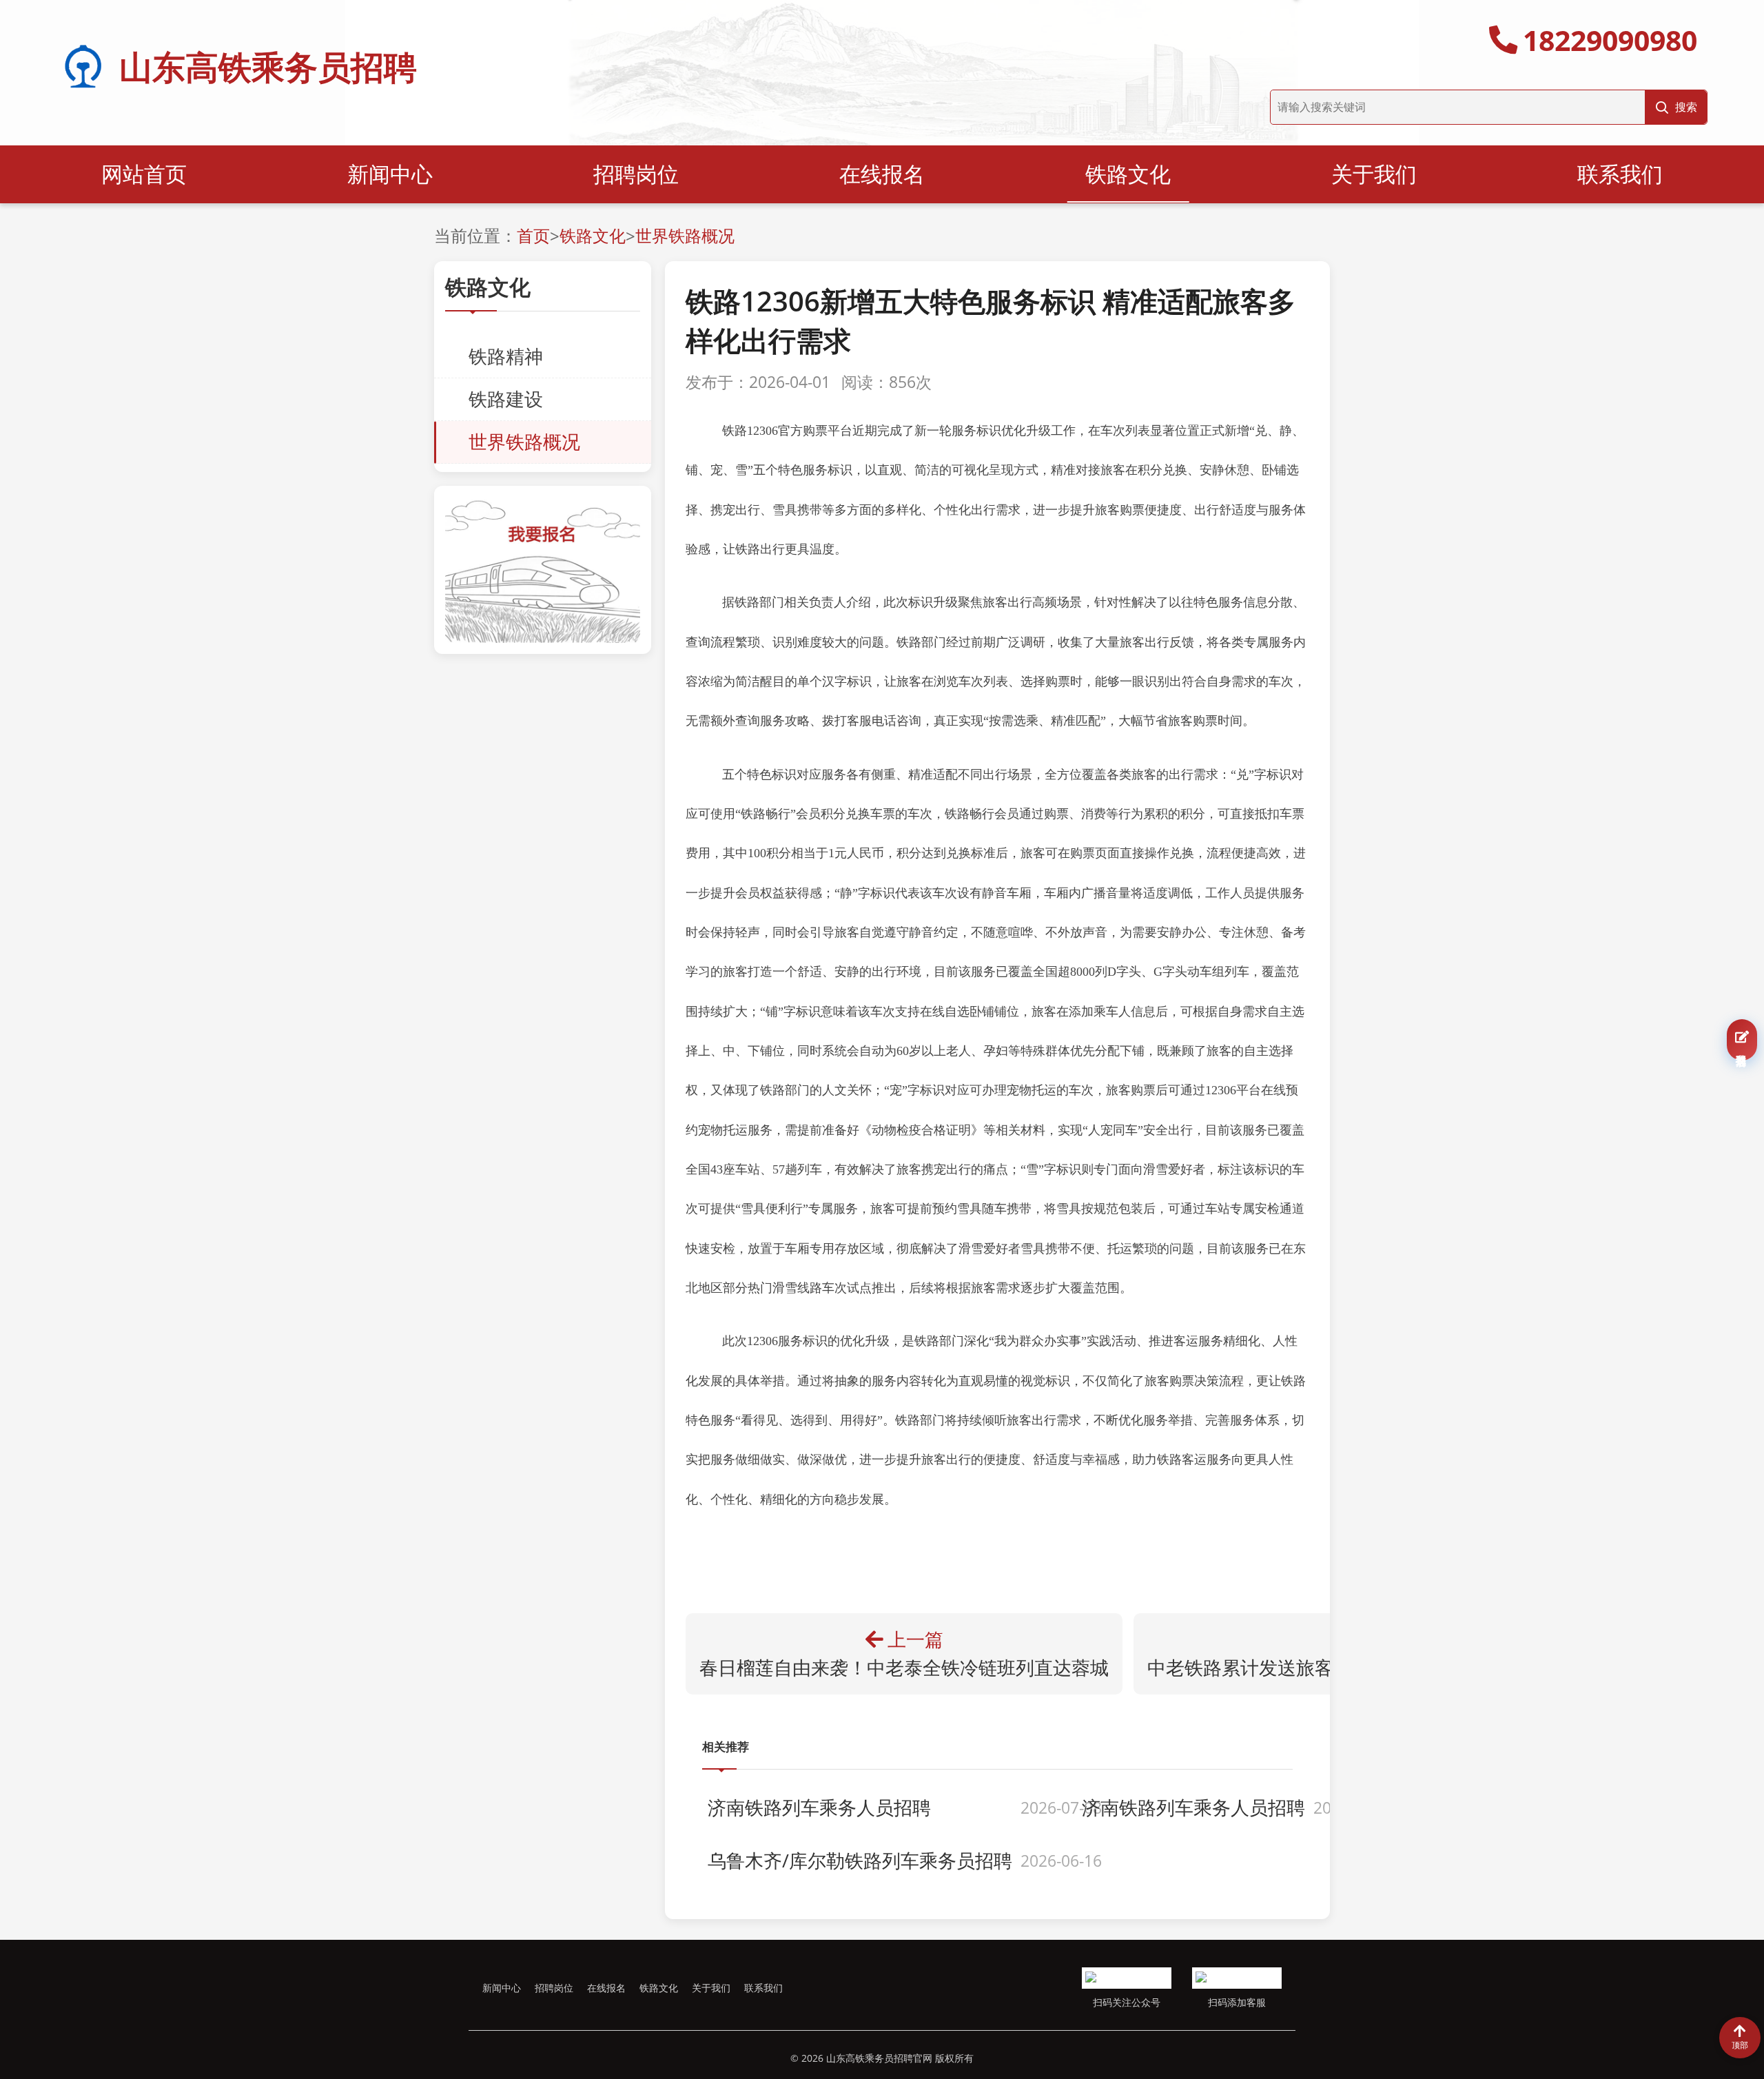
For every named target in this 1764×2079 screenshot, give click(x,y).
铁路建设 (506, 399)
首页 (533, 235)
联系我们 (1620, 174)
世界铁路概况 (685, 235)
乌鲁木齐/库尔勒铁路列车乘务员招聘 (860, 1861)
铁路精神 (506, 356)
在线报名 (882, 174)
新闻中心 (390, 174)
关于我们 (1374, 174)
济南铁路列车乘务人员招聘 (819, 1807)
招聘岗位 (636, 174)
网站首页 (144, 174)
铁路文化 (1128, 174)
